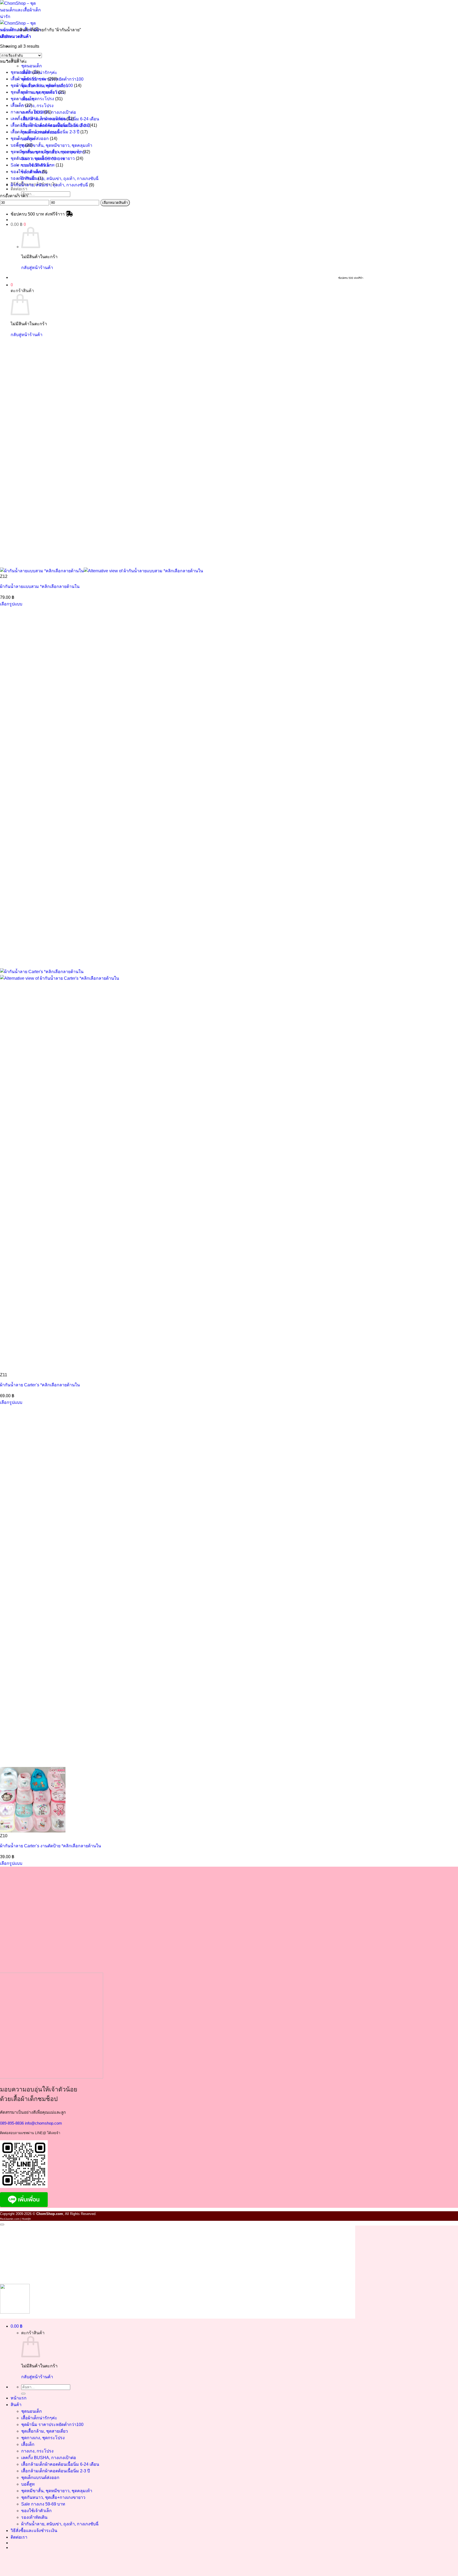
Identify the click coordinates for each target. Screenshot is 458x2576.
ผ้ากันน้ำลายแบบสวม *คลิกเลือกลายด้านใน (40, 586)
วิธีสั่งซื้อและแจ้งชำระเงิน (34, 2531)
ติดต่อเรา (19, 189)
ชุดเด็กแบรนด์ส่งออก (30, 139)
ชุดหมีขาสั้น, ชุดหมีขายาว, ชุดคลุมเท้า (57, 145)
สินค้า (16, 2405)
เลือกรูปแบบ (11, 604)
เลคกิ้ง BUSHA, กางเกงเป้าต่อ (38, 119)
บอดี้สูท (17, 145)
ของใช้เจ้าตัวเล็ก (26, 172)
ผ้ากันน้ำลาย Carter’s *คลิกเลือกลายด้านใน (40, 1385)
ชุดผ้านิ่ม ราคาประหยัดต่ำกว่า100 (42, 85)
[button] (18, 224)
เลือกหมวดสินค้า (115, 203)
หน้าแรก (19, 2398)
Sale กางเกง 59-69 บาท (33, 165)
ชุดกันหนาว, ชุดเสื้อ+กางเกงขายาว (43, 158)
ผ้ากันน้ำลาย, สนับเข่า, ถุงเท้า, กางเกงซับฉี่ (60, 179)
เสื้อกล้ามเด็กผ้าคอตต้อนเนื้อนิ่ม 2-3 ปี (45, 132)
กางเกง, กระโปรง (37, 106)
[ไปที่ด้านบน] (2, 2225)
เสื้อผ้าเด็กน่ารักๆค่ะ (29, 79)
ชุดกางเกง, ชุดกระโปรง (32, 99)
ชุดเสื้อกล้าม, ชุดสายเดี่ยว (34, 92)
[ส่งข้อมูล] (23, 2394)
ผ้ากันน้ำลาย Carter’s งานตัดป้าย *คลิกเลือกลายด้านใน (50, 1846)
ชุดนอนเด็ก (32, 66)
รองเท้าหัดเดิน (24, 178)
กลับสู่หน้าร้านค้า (37, 268)
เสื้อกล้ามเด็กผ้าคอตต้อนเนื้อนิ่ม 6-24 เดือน (50, 125)
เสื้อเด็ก (17, 105)
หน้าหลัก (8, 30)
